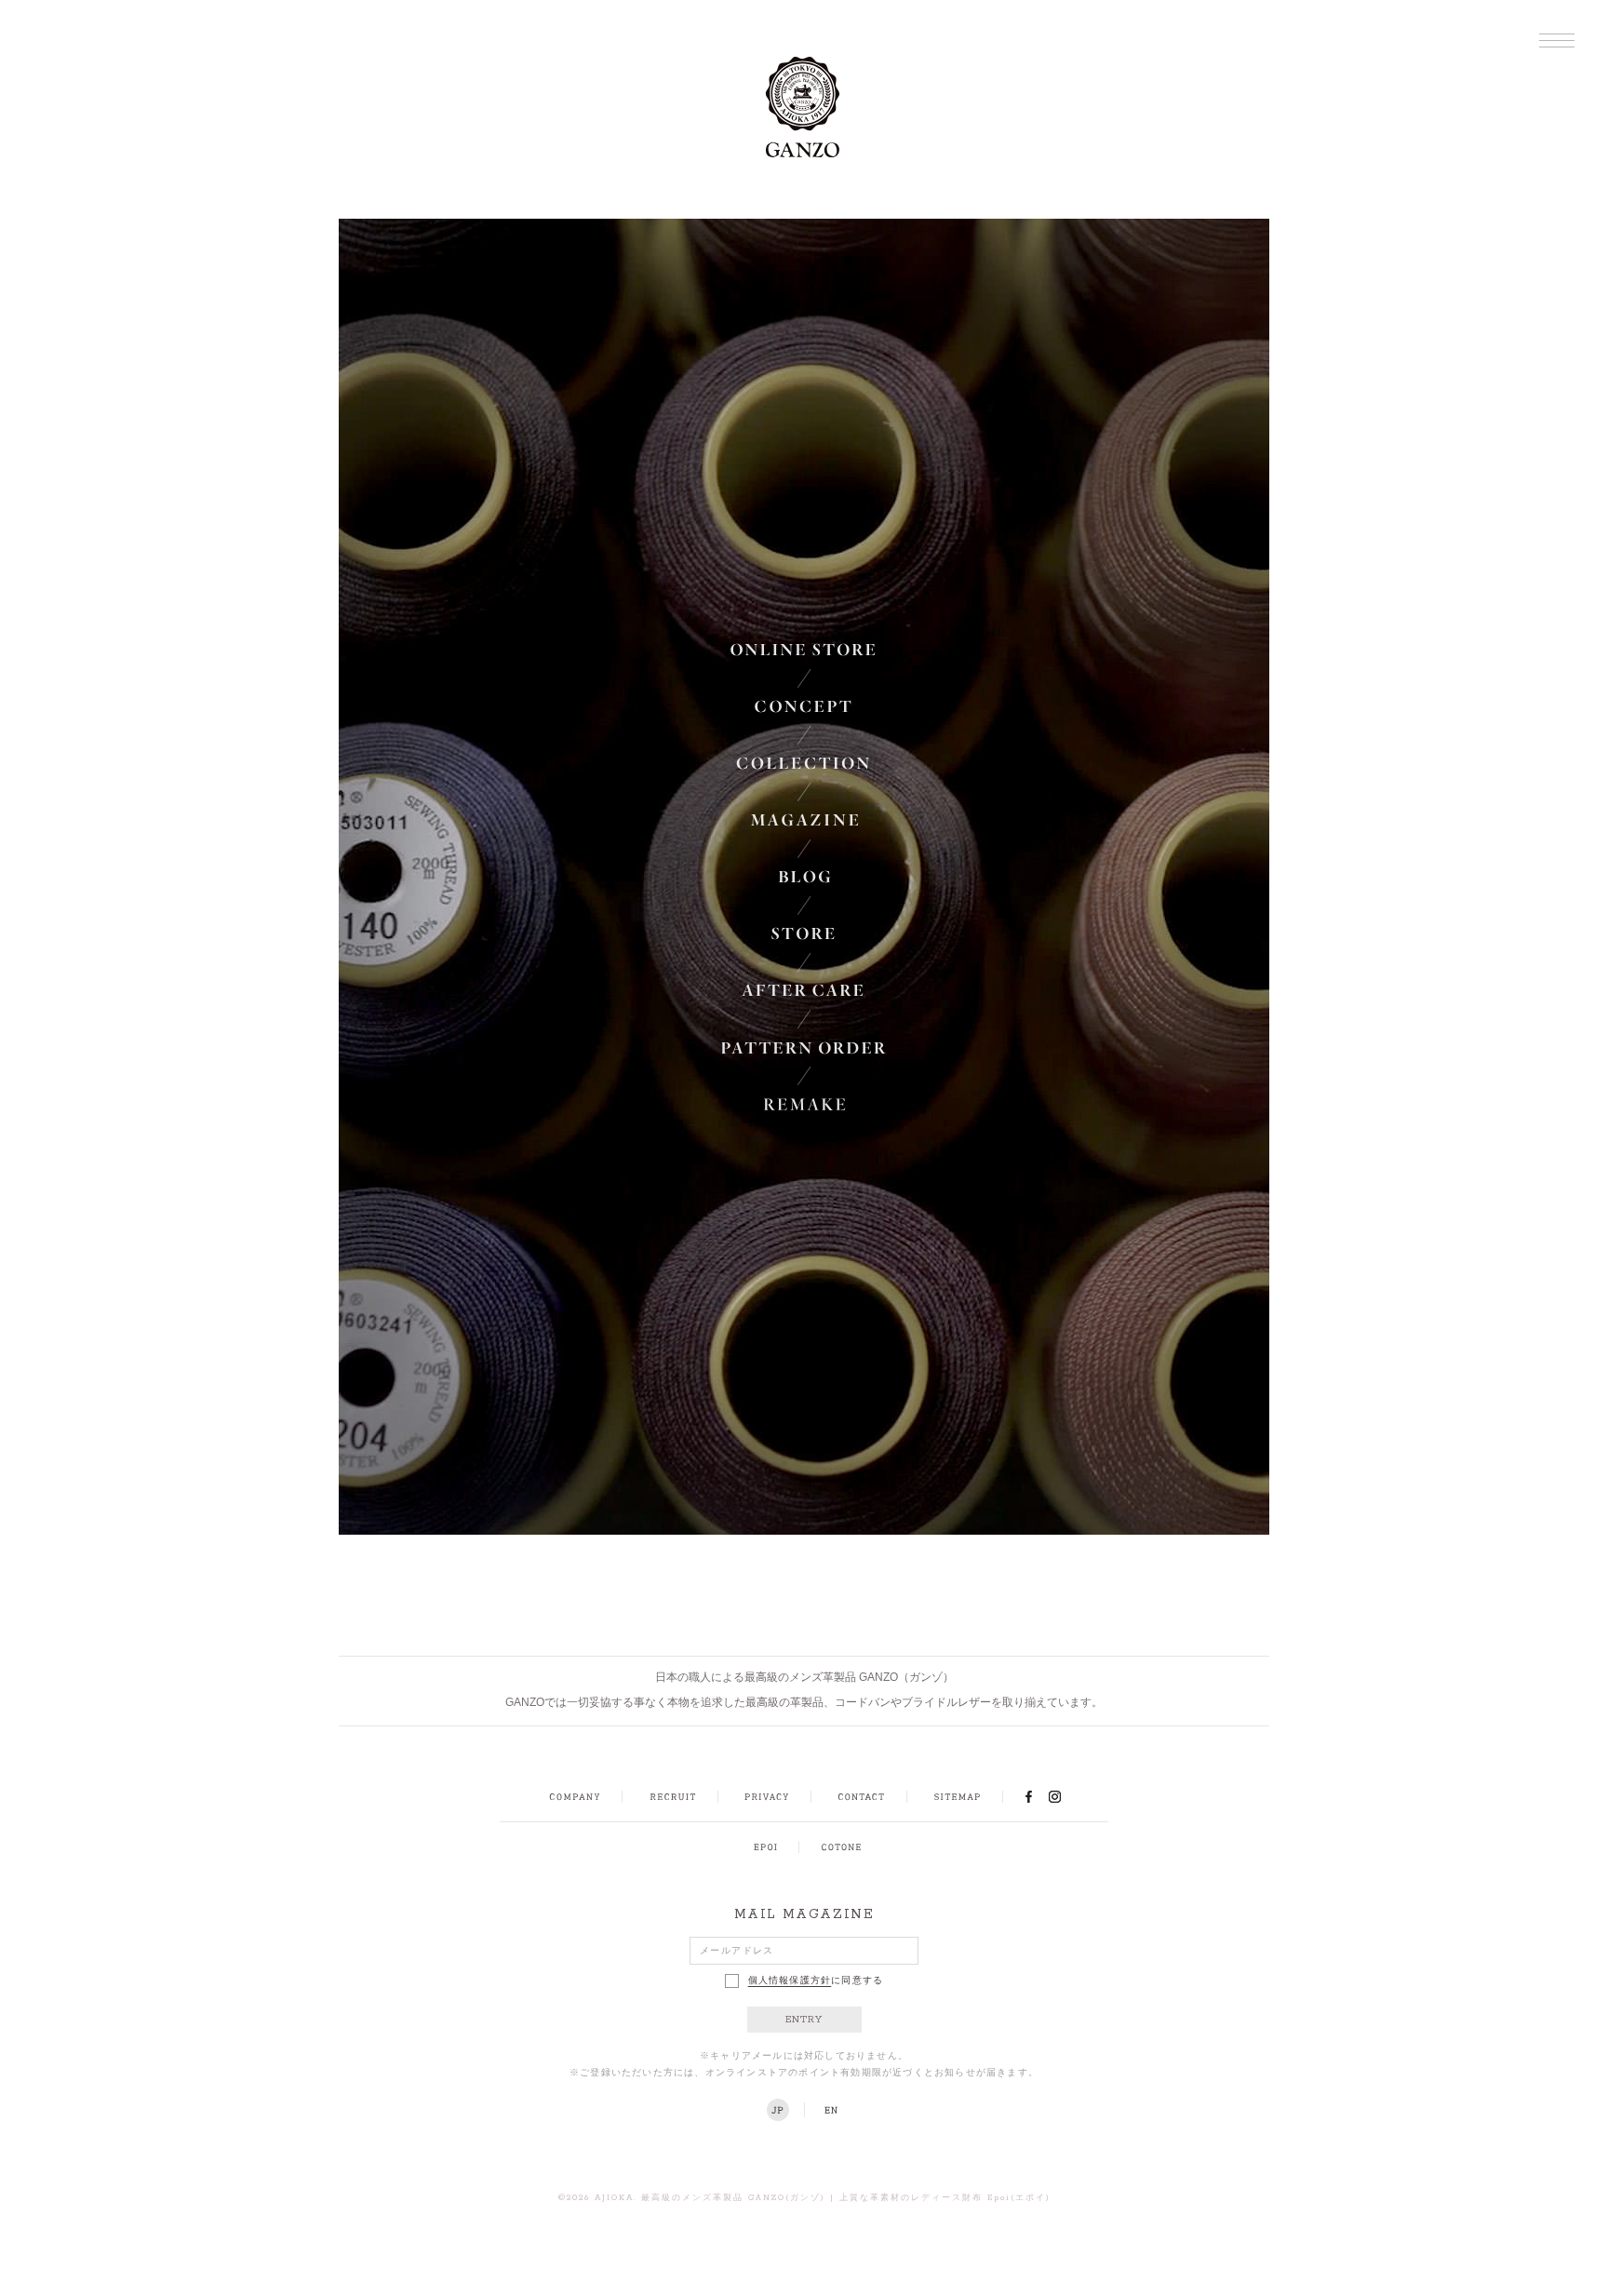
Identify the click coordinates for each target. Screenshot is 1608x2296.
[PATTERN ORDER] (804, 1047)
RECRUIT (672, 1797)
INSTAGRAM (1065, 1796)
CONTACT (861, 1797)
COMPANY (575, 1797)
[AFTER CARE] (804, 990)
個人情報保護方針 (790, 1981)
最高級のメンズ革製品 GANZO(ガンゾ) (733, 2198)
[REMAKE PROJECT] (804, 1104)
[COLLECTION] (804, 763)
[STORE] (804, 933)
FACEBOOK (1028, 1796)
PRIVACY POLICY (767, 1797)
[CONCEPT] (804, 706)
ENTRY (804, 2020)
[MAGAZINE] (804, 820)
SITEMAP (957, 1797)
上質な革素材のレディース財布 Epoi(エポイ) (945, 2198)
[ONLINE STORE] (804, 650)
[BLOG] (804, 877)
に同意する (816, 1981)
